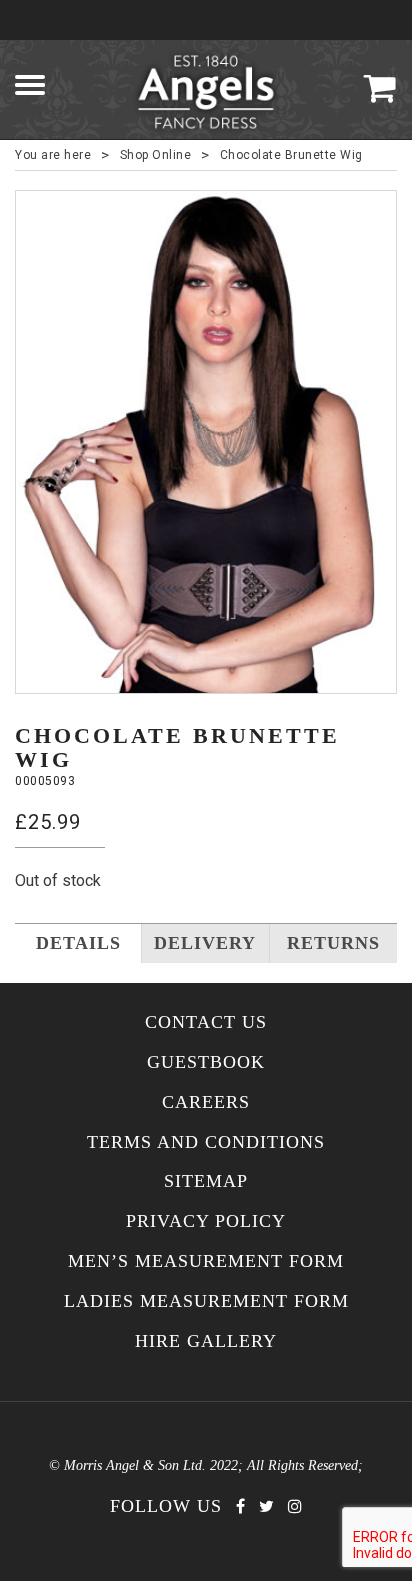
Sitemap (206, 1181)
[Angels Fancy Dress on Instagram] (295, 1506)
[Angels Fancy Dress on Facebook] (240, 1506)
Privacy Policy (206, 1221)
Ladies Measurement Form (206, 1301)
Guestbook (206, 1062)
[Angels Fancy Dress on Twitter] (266, 1506)
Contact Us (206, 1022)
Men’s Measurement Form (206, 1261)
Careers (206, 1102)
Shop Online (156, 155)
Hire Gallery (206, 1341)
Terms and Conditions (206, 1142)
